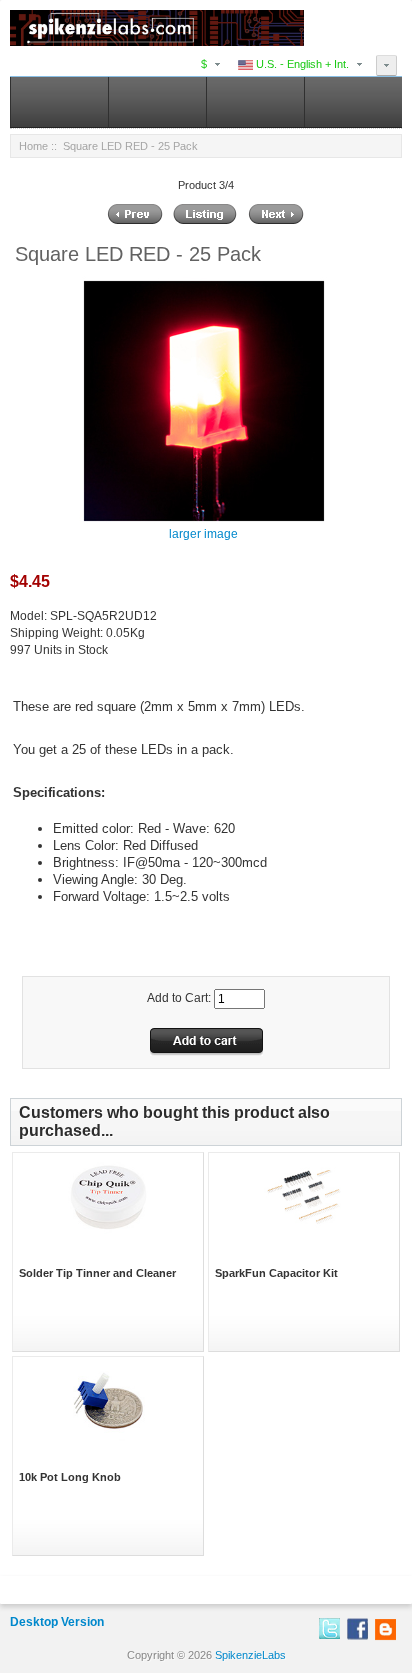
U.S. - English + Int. (301, 64)
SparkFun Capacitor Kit (276, 1273)
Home (33, 146)
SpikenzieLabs (250, 1655)
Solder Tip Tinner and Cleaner (97, 1273)
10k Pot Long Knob (70, 1477)
